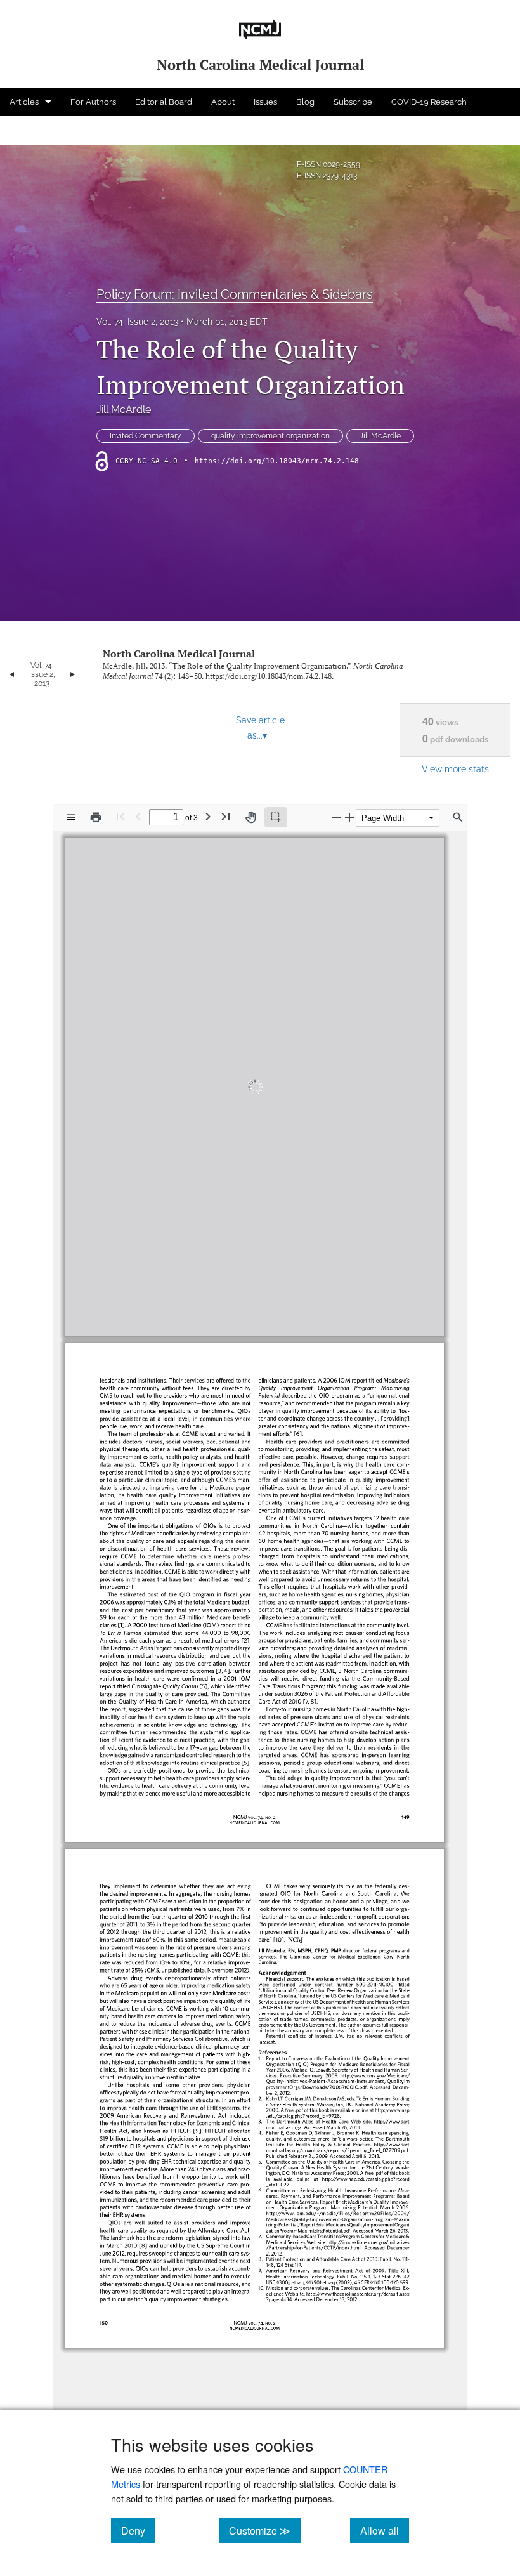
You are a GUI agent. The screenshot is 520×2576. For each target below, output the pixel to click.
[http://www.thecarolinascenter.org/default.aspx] (355, 2293)
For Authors (93, 102)
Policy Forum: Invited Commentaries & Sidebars (235, 294)
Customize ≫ (265, 2530)
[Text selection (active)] (276, 817)
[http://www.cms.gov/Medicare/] (372, 2076)
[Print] (96, 817)
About (223, 102)
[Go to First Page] (120, 816)
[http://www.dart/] (388, 2121)
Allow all (385, 2530)
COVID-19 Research (429, 102)
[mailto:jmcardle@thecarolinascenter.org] (295, 1271)
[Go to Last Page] (226, 816)
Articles (24, 102)
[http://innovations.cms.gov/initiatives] (366, 2241)
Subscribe (353, 102)
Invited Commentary (146, 436)
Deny (138, 2530)
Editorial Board (164, 102)
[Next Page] (208, 816)
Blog (305, 102)
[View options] (71, 817)
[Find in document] (458, 817)
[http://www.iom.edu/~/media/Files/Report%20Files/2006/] (335, 2213)
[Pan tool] (250, 817)
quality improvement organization (270, 436)
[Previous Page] (138, 816)
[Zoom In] (349, 817)
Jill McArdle (124, 410)
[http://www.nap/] (386, 2110)
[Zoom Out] (337, 817)
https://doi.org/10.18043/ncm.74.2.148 (277, 461)
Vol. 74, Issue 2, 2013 (137, 322)
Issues (265, 102)
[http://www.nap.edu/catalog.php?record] (363, 2178)
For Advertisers (39, 130)
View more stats (455, 769)
